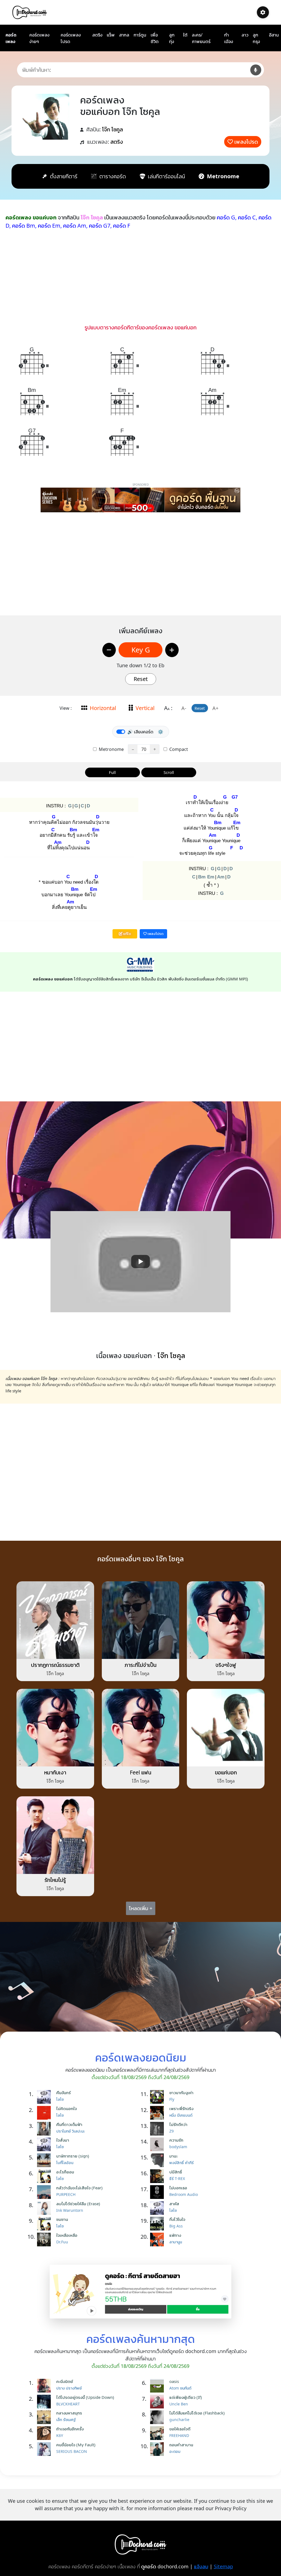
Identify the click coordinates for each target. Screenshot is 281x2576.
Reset (141, 679)
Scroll (169, 772)
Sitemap (223, 2566)
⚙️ (161, 732)
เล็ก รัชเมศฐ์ (66, 2420)
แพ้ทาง (175, 2235)
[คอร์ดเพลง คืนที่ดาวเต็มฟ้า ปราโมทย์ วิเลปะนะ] (45, 2129)
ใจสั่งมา (63, 2140)
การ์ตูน (140, 35)
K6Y (60, 2435)
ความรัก (176, 2140)
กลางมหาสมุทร (69, 2413)
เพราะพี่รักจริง (181, 2108)
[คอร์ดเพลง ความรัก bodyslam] (158, 2144)
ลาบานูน (176, 2242)
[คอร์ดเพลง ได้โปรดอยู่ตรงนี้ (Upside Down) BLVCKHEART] (45, 2402)
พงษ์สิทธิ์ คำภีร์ (182, 2163)
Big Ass (176, 2226)
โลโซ (60, 2099)
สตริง (97, 35)
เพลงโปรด (246, 142)
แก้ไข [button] (127, 934)
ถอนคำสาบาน (181, 2445)
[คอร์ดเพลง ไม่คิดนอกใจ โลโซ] (45, 2113)
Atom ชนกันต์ (180, 2388)
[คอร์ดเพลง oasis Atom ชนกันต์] (158, 2386)
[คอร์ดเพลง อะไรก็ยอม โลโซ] (45, 2176)
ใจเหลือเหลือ (67, 2235)
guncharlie (179, 2420)
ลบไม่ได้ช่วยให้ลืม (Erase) (78, 2204)
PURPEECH (66, 2194)
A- (184, 708)
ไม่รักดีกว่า (178, 2124)
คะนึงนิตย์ (65, 2381)
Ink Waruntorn (70, 2210)
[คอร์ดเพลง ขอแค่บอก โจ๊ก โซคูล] (226, 1727)
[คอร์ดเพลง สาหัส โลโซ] (158, 2208)
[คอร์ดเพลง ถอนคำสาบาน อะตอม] (158, 2449)
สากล (124, 35)
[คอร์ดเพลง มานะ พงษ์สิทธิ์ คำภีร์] (158, 2160)
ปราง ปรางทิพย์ (69, 2388)
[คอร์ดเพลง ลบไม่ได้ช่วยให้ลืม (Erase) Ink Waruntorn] (45, 2208)
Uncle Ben (179, 2404)
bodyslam (178, 2147)
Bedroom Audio (184, 2194)
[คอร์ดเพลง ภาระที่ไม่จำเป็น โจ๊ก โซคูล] (141, 1620)
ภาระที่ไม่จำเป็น (140, 1665)
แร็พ (111, 35)
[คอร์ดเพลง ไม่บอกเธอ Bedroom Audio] (158, 2192)
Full (112, 772)
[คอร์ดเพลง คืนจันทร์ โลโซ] (45, 2097)
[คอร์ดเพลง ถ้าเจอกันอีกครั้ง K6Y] (45, 2433)
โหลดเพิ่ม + (141, 1908)
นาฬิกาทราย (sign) (73, 2156)
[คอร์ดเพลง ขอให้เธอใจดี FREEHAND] (158, 2433)
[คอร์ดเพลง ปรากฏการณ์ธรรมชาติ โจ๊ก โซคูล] (55, 1620)
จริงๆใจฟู (226, 1665)
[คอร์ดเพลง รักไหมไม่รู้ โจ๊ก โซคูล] (55, 1835)
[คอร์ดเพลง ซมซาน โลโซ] (45, 2224)
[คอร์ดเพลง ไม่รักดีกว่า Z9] (158, 2129)
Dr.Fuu (62, 2242)
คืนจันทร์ (64, 2093)
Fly (172, 2099)
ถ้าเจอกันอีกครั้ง (70, 2429)
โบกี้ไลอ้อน (65, 2163)
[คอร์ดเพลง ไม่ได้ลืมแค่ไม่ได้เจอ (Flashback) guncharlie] (158, 2417)
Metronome (111, 749)
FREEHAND (179, 2435)
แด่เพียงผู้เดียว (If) (186, 2397)
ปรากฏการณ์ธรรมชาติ (55, 1665)
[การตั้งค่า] (263, 12)
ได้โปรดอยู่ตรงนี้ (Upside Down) (85, 2397)
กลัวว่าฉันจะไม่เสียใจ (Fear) (79, 2188)
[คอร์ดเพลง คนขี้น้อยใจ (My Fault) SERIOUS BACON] (45, 2449)
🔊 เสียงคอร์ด (140, 732)
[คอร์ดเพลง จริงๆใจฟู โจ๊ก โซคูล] (226, 1620)
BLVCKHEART (68, 2404)
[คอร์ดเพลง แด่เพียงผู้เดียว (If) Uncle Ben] (158, 2402)
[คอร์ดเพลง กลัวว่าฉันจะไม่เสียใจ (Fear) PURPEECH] (45, 2192)
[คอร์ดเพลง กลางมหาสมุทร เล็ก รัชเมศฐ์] (45, 2417)
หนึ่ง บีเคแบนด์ (181, 2115)
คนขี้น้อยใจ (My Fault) (76, 2445)
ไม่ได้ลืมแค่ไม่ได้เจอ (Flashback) (197, 2413)
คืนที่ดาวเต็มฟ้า (69, 2124)
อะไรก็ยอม (65, 2172)
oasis (174, 2381)
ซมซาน (62, 2219)
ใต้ (185, 35)
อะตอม (175, 2451)
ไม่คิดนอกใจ (67, 2108)
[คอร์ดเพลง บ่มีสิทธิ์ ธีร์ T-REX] (158, 2176)
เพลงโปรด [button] (155, 934)
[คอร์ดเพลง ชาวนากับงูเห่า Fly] (158, 2097)
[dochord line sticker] (141, 2291)
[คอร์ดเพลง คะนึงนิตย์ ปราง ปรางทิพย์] (45, 2386)
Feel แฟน (140, 1772)
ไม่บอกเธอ (178, 2188)
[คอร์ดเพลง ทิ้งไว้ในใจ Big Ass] (158, 2224)
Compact (178, 749)
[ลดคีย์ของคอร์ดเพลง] (109, 650)
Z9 (172, 2131)
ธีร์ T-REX (177, 2178)
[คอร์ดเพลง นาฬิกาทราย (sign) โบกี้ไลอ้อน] (45, 2160)
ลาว (245, 35)
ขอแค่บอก (226, 1772)
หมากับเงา (55, 1772)
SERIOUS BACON (72, 2451)
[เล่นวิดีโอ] (140, 1262)
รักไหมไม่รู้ (55, 1880)
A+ (215, 708)
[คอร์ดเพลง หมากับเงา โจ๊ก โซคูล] (55, 1727)
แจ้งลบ (201, 2566)
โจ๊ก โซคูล (113, 129)
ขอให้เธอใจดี (180, 2429)
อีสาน (274, 35)
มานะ (173, 2156)
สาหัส (174, 2204)
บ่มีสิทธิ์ (176, 2172)
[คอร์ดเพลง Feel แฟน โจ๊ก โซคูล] (141, 1727)
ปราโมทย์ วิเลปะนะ (71, 2131)
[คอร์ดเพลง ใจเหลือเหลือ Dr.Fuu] (45, 2239)
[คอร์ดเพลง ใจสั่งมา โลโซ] (45, 2144)
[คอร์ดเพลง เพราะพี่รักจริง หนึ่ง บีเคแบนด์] (158, 2113)
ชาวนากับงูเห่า (181, 2093)
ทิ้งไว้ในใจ (177, 2219)
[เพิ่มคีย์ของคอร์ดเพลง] (172, 650)
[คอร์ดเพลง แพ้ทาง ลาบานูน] (158, 2239)
